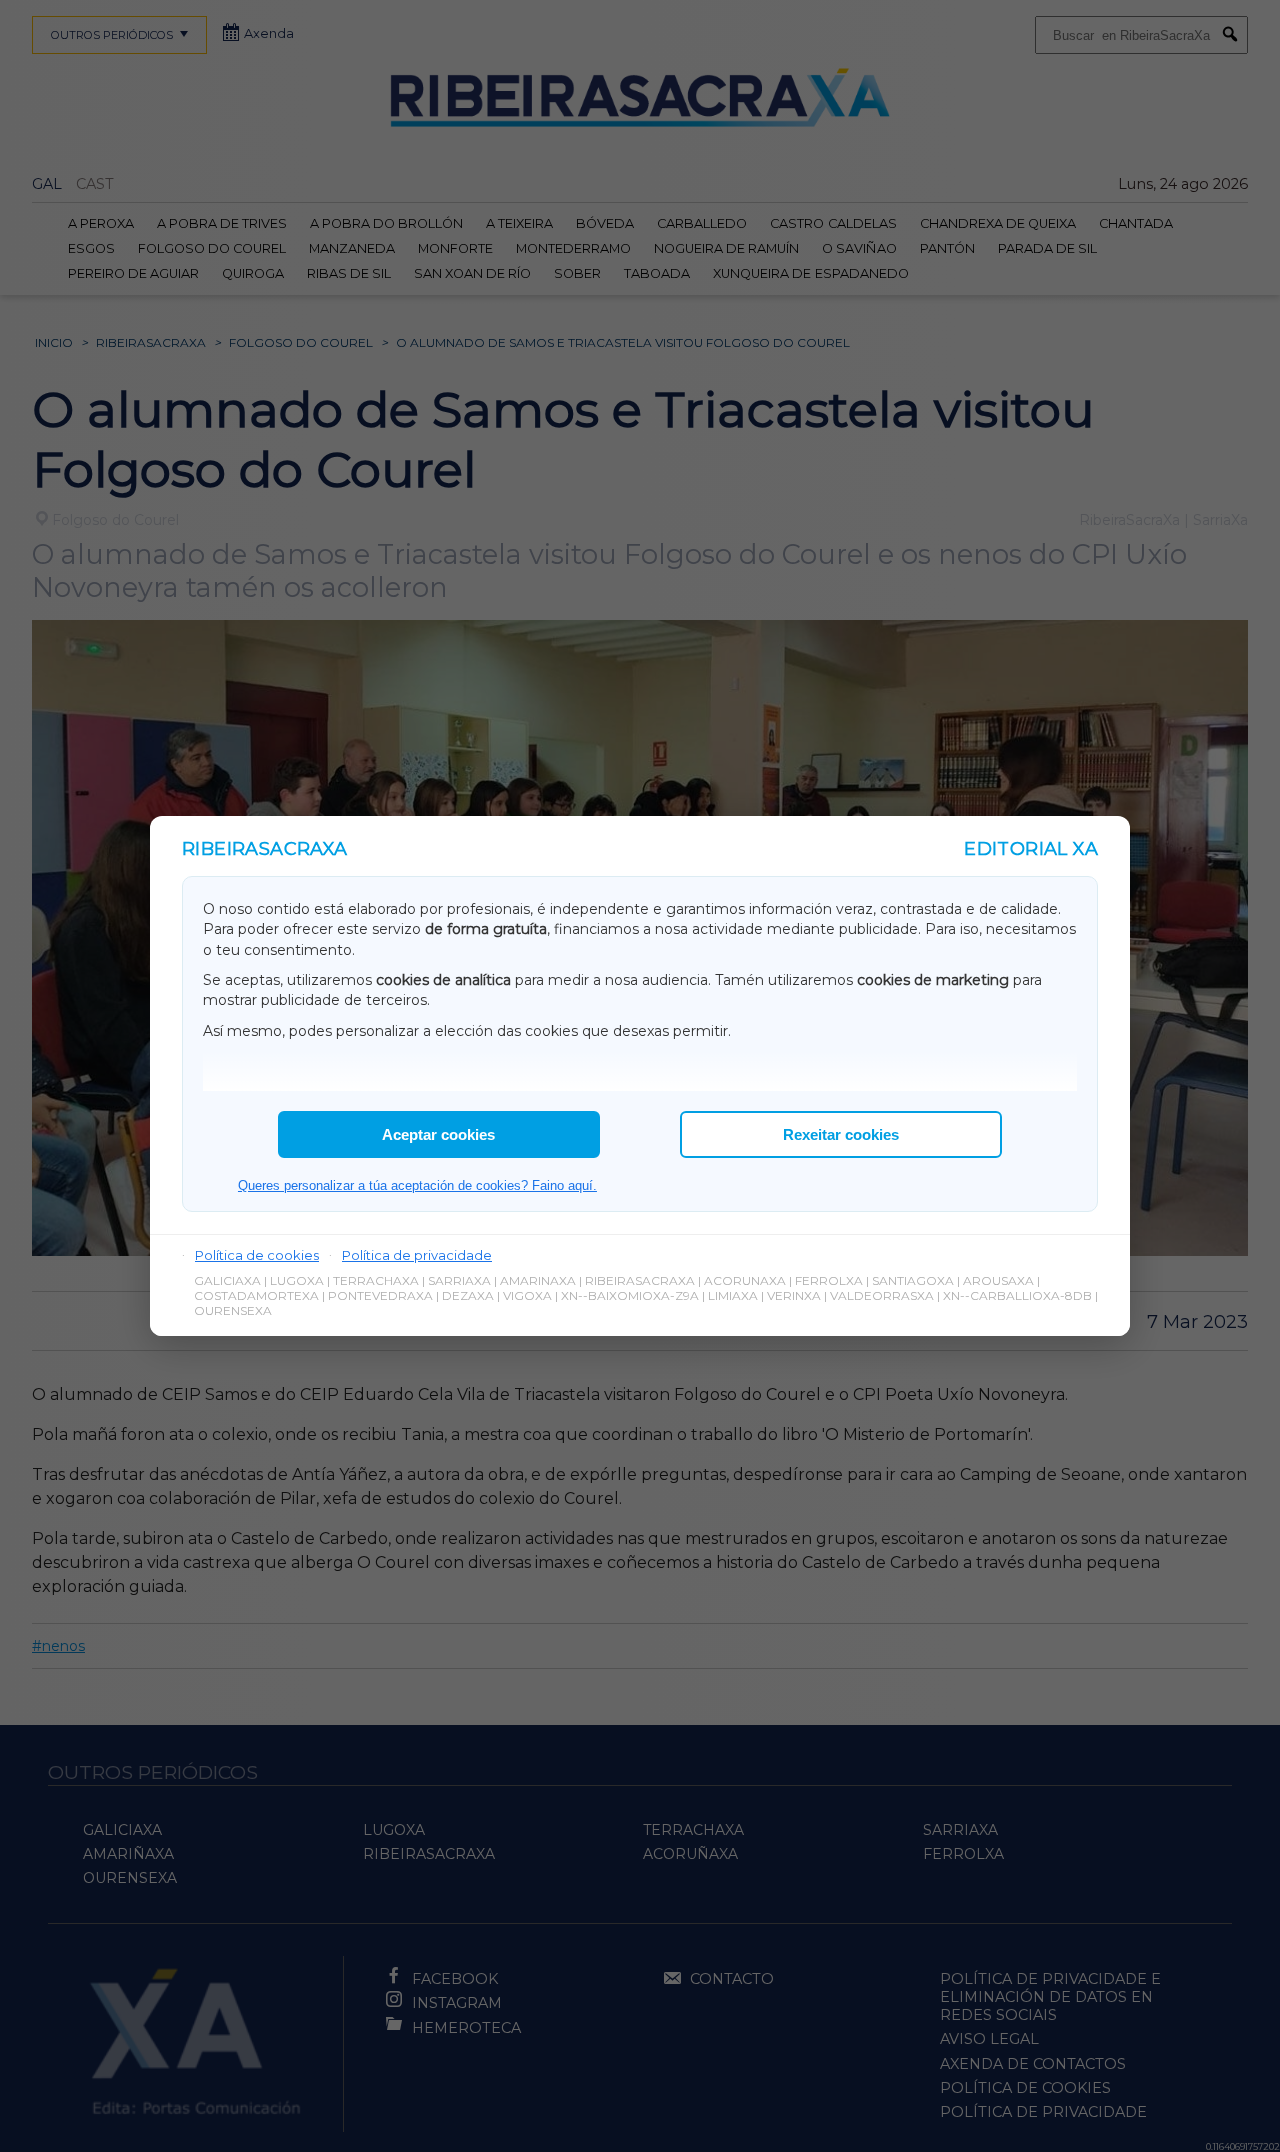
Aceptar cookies (438, 1134)
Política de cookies (257, 1255)
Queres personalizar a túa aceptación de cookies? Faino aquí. (417, 1185)
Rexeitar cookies (841, 1134)
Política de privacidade (417, 1255)
